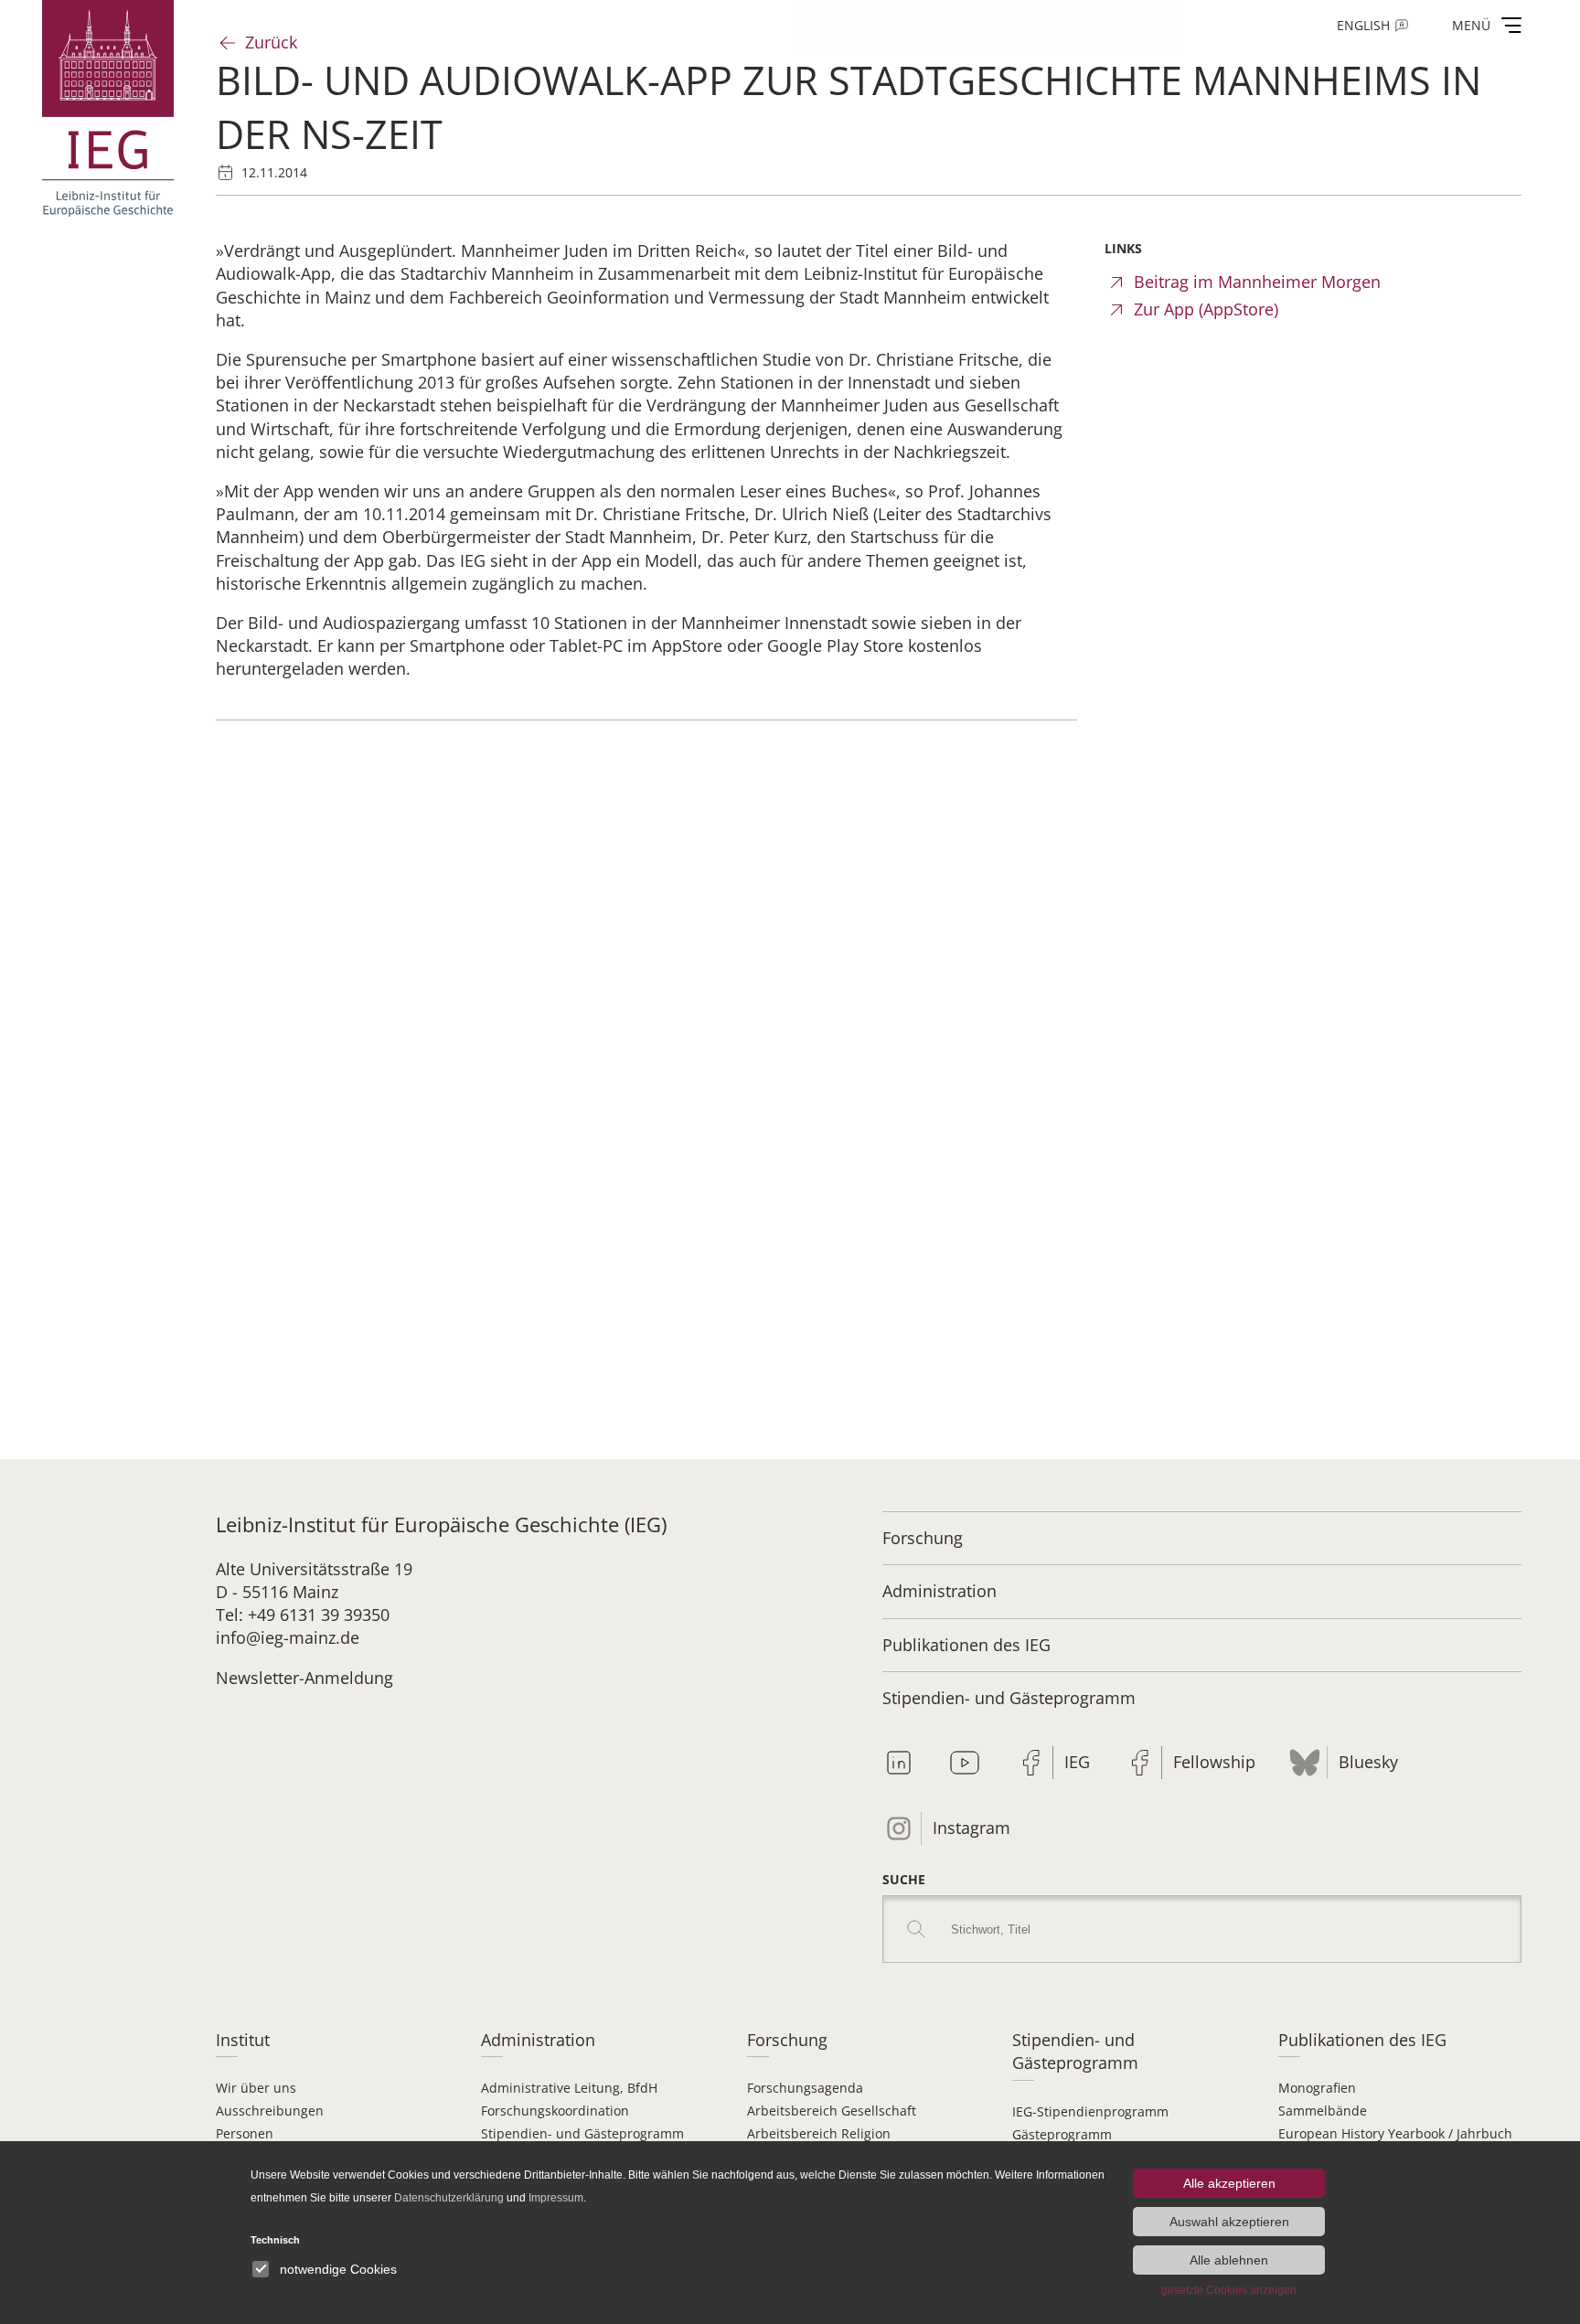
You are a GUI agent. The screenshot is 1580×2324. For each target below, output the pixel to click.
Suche (904, 1879)
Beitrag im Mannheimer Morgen (1257, 282)
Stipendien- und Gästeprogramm (1009, 1698)
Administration (939, 1591)
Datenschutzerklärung (449, 2198)
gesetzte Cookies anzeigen (1229, 2290)
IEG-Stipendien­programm (1090, 2111)
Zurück (271, 42)
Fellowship (1214, 1762)
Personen (245, 2133)
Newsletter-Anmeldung (304, 1678)
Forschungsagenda (805, 2088)
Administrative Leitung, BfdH (569, 2088)
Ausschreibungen (270, 2111)
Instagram (971, 1828)
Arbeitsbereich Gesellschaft (832, 2111)
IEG (1077, 1762)
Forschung (923, 1538)
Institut (243, 2040)
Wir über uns (256, 2088)
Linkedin (899, 1763)
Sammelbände (1323, 2111)
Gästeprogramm (1062, 2134)
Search (916, 1929)
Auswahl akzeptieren (1229, 2222)
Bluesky (1368, 1762)
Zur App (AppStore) (1206, 309)
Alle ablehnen (1229, 2260)
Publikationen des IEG (966, 1645)
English (1363, 25)
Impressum (556, 2198)
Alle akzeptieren (1229, 2183)
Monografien (1317, 2088)
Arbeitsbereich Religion (819, 2133)
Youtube (965, 1763)
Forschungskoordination (555, 2111)
